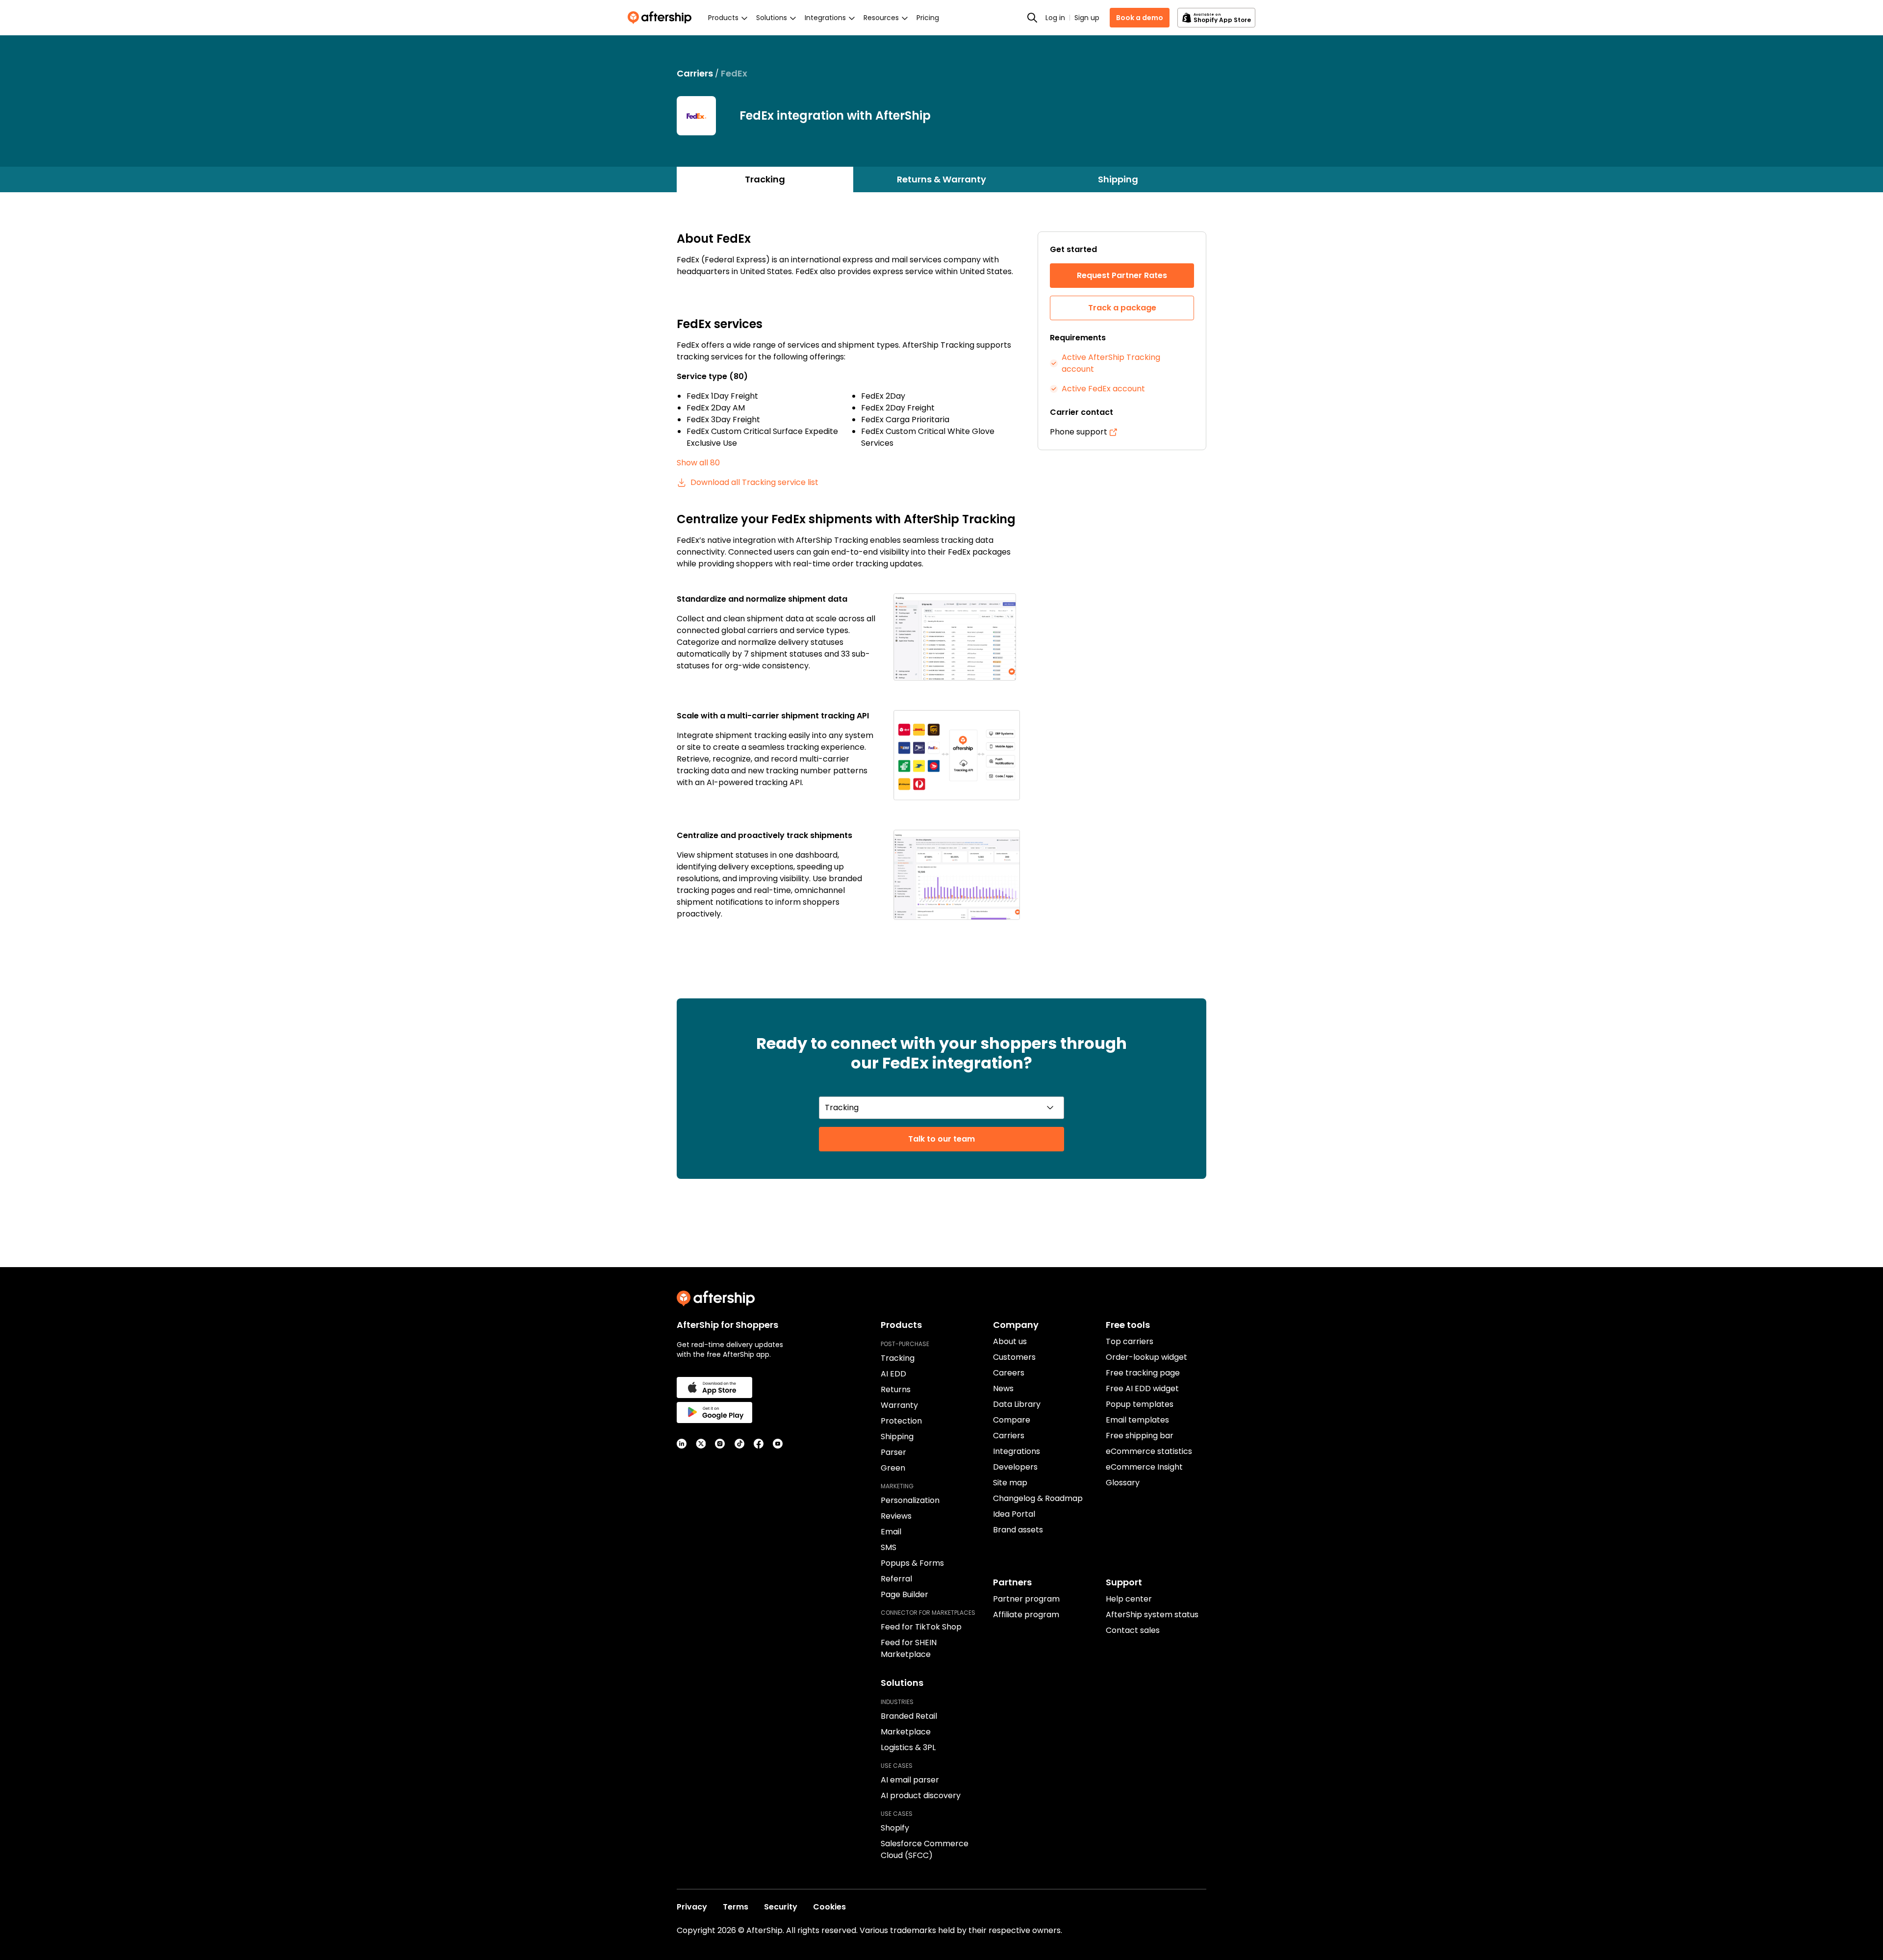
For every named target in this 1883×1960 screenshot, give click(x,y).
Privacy (692, 1907)
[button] (957, 637)
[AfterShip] (662, 18)
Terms (736, 1907)
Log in (1055, 18)
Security (781, 1907)
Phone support (1079, 432)
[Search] (1032, 18)
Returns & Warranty (941, 179)
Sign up (1087, 18)
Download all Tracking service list (754, 482)
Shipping (1118, 179)
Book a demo (1140, 18)
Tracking (765, 179)
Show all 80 (698, 463)
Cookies (829, 1907)
